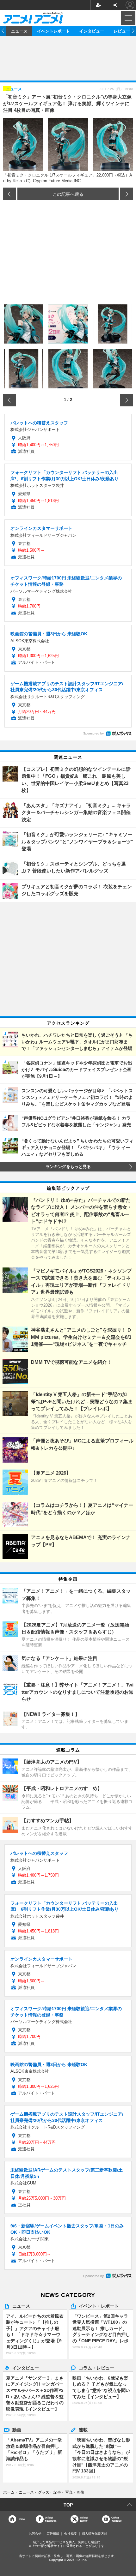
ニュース (19, 31)
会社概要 (71, 2534)
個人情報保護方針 (95, 2534)
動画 (17, 2429)
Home (21, 2519)
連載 (83, 2429)
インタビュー (92, 31)
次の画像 (127, 194)
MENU (128, 18)
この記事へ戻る (68, 194)
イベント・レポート (99, 2306)
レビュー (122, 31)
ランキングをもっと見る (68, 1167)
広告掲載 (53, 2534)
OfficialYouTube (116, 2519)
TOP (68, 2505)
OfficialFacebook (51, 2519)
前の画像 (9, 194)
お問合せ (35, 2534)
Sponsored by (93, 733)
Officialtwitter (84, 2519)
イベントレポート (53, 31)
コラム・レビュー (96, 2368)
